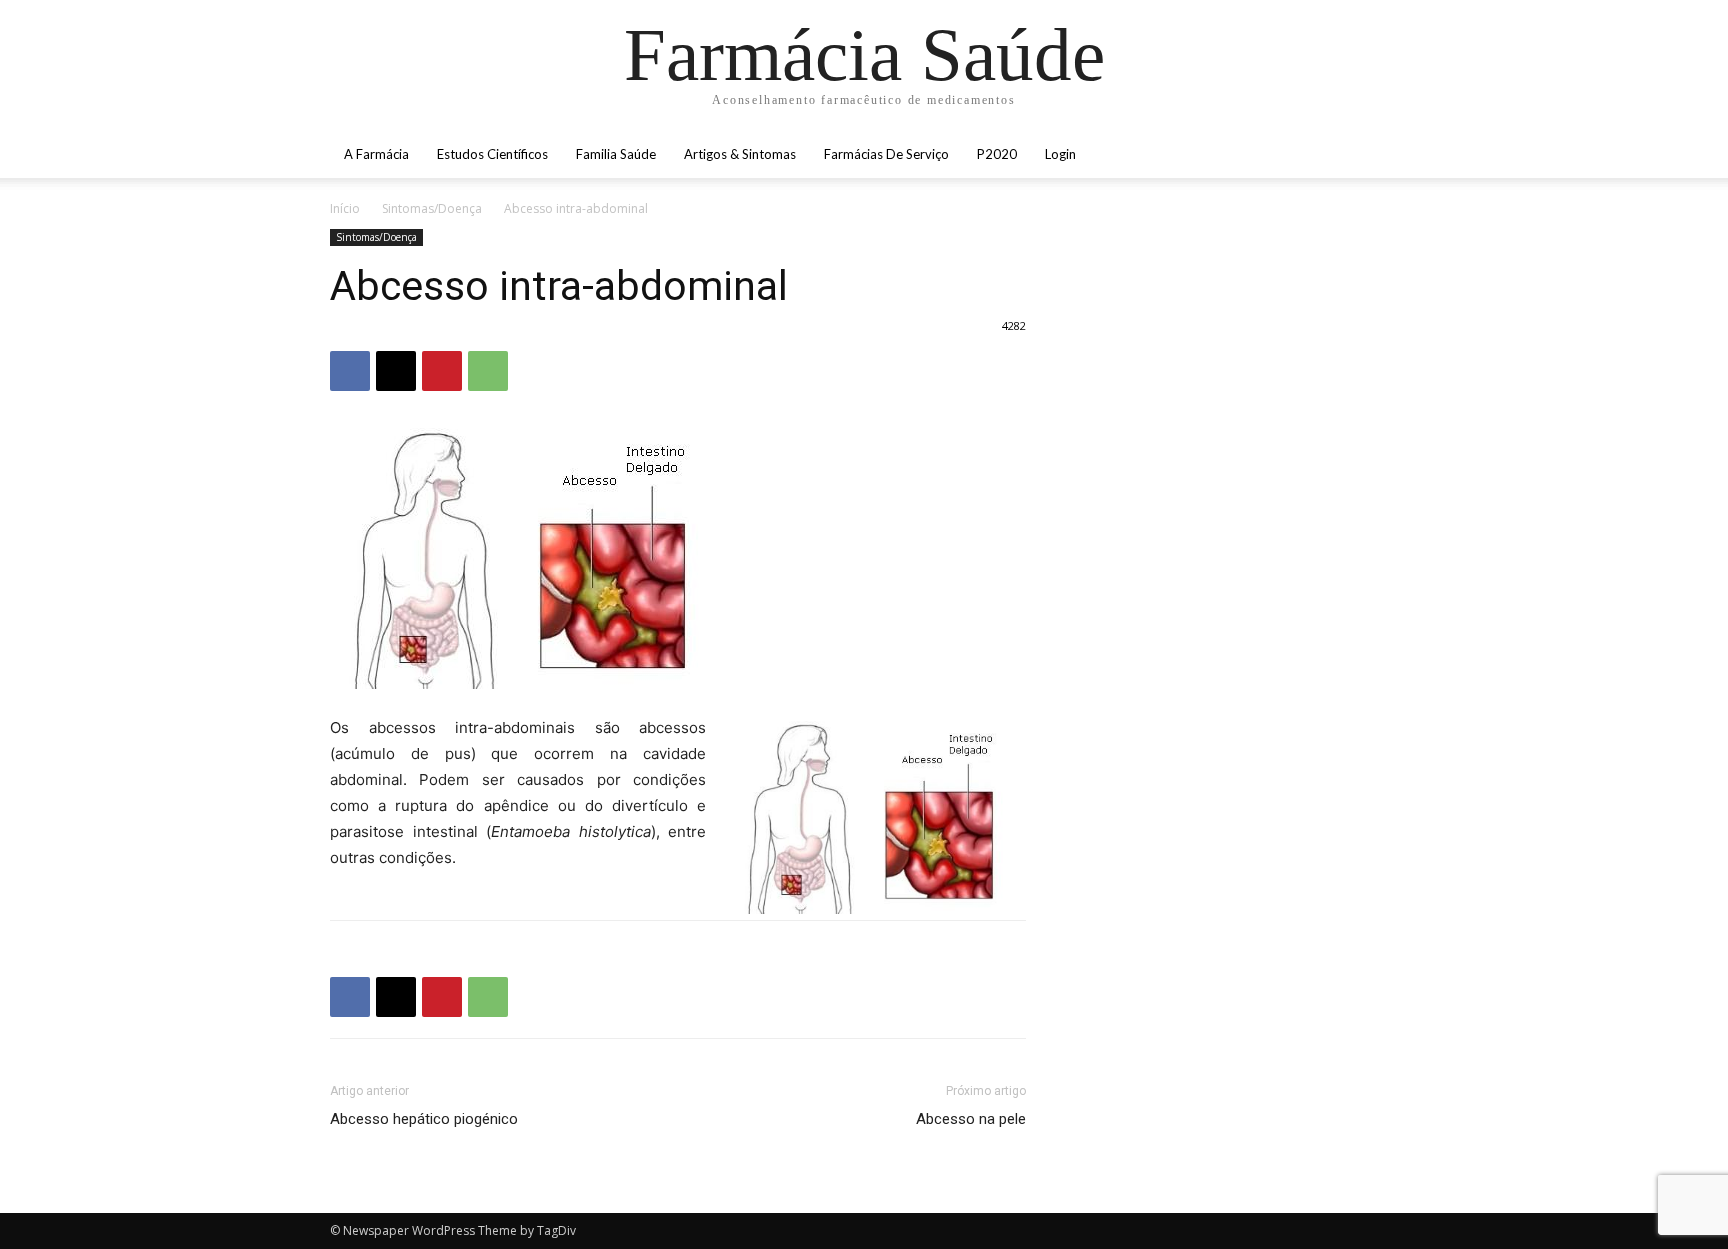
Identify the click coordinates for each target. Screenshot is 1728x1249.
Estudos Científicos (492, 154)
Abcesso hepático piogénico (424, 1119)
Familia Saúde (616, 154)
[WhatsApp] (488, 371)
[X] (396, 371)
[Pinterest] (442, 371)
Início (345, 208)
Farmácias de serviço (886, 154)
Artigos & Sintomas (740, 154)
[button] (1374, 155)
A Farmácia (376, 154)
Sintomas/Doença (432, 208)
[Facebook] (350, 371)
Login (1060, 154)
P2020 (997, 154)
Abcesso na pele (971, 1119)
